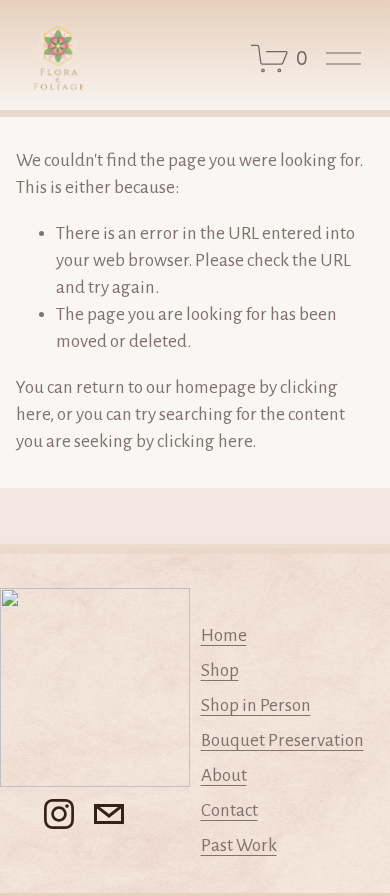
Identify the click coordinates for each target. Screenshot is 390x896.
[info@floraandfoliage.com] (109, 814)
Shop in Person (256, 705)
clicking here (204, 441)
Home (224, 635)
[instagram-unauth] (59, 814)
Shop (220, 670)
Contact (229, 810)
